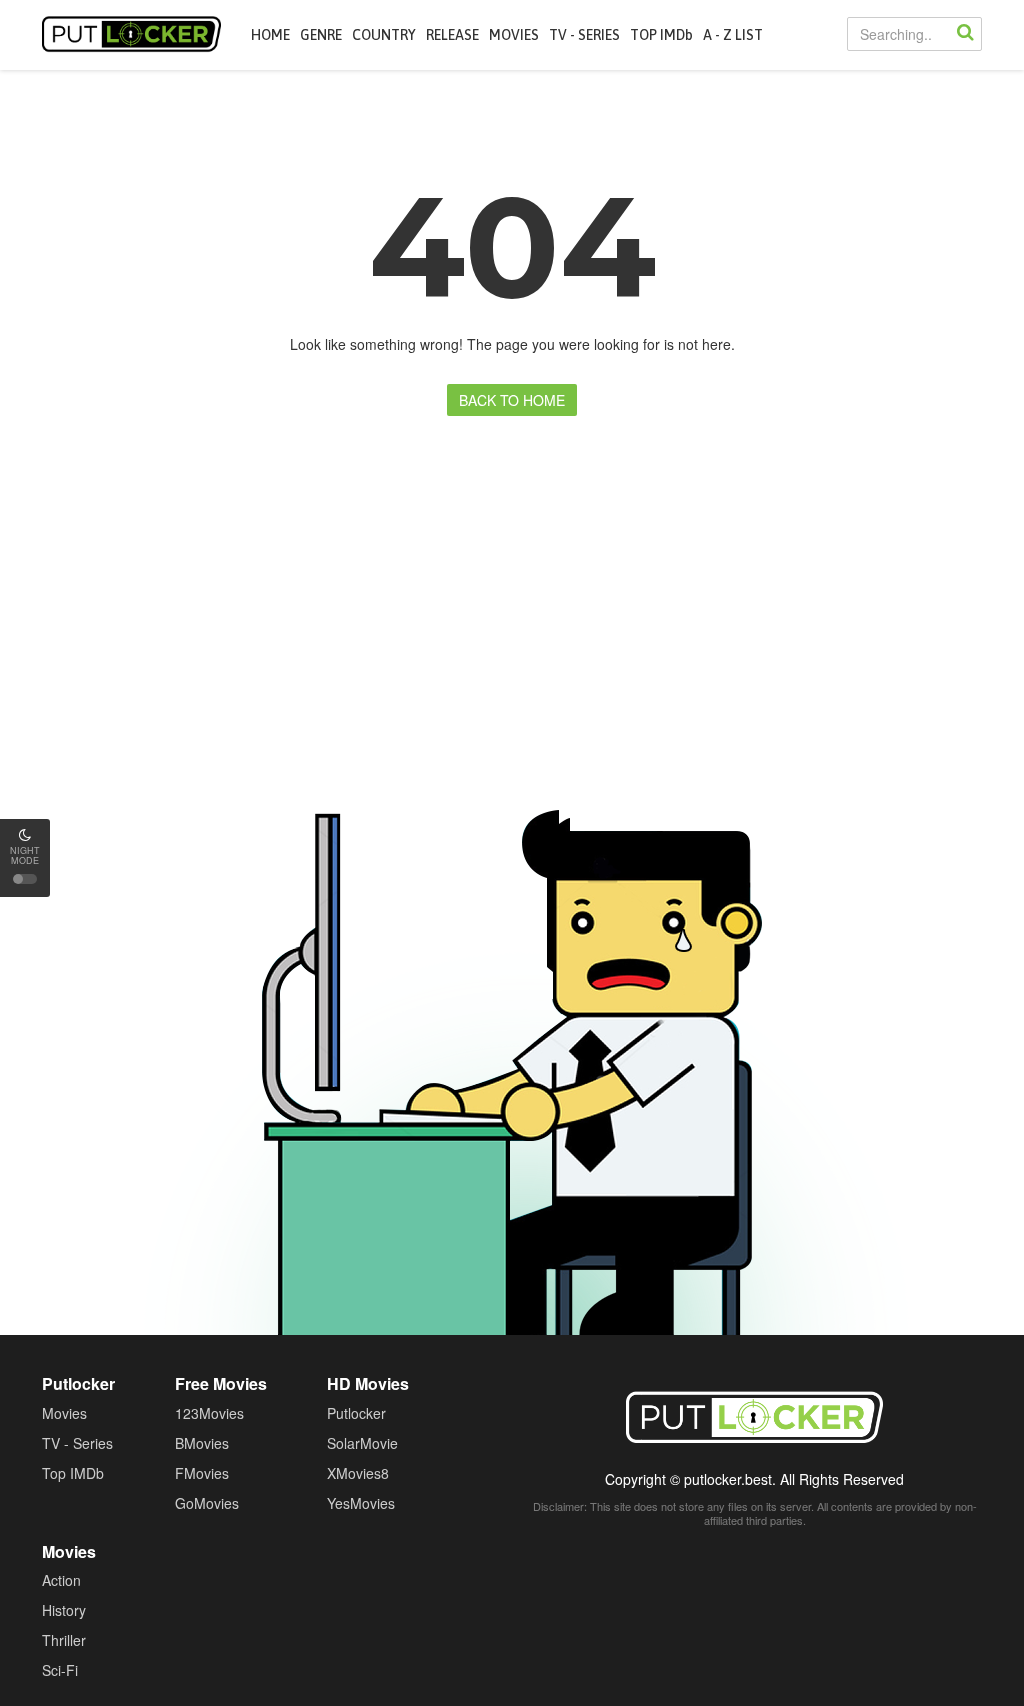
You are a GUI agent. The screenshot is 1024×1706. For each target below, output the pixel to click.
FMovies (202, 1473)
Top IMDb (73, 1473)
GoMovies (207, 1503)
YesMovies (361, 1503)
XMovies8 (358, 1473)
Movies (64, 1413)
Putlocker (131, 34)
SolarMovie (362, 1443)
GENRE (321, 35)
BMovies (202, 1443)
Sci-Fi (60, 1670)
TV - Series (77, 1443)
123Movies (209, 1413)
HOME (270, 35)
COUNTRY (384, 35)
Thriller (64, 1640)
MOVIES (514, 35)
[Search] (965, 34)
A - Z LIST (733, 35)
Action (61, 1580)
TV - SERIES (584, 35)
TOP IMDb (661, 35)
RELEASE (452, 35)
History (64, 1610)
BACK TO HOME (512, 400)
